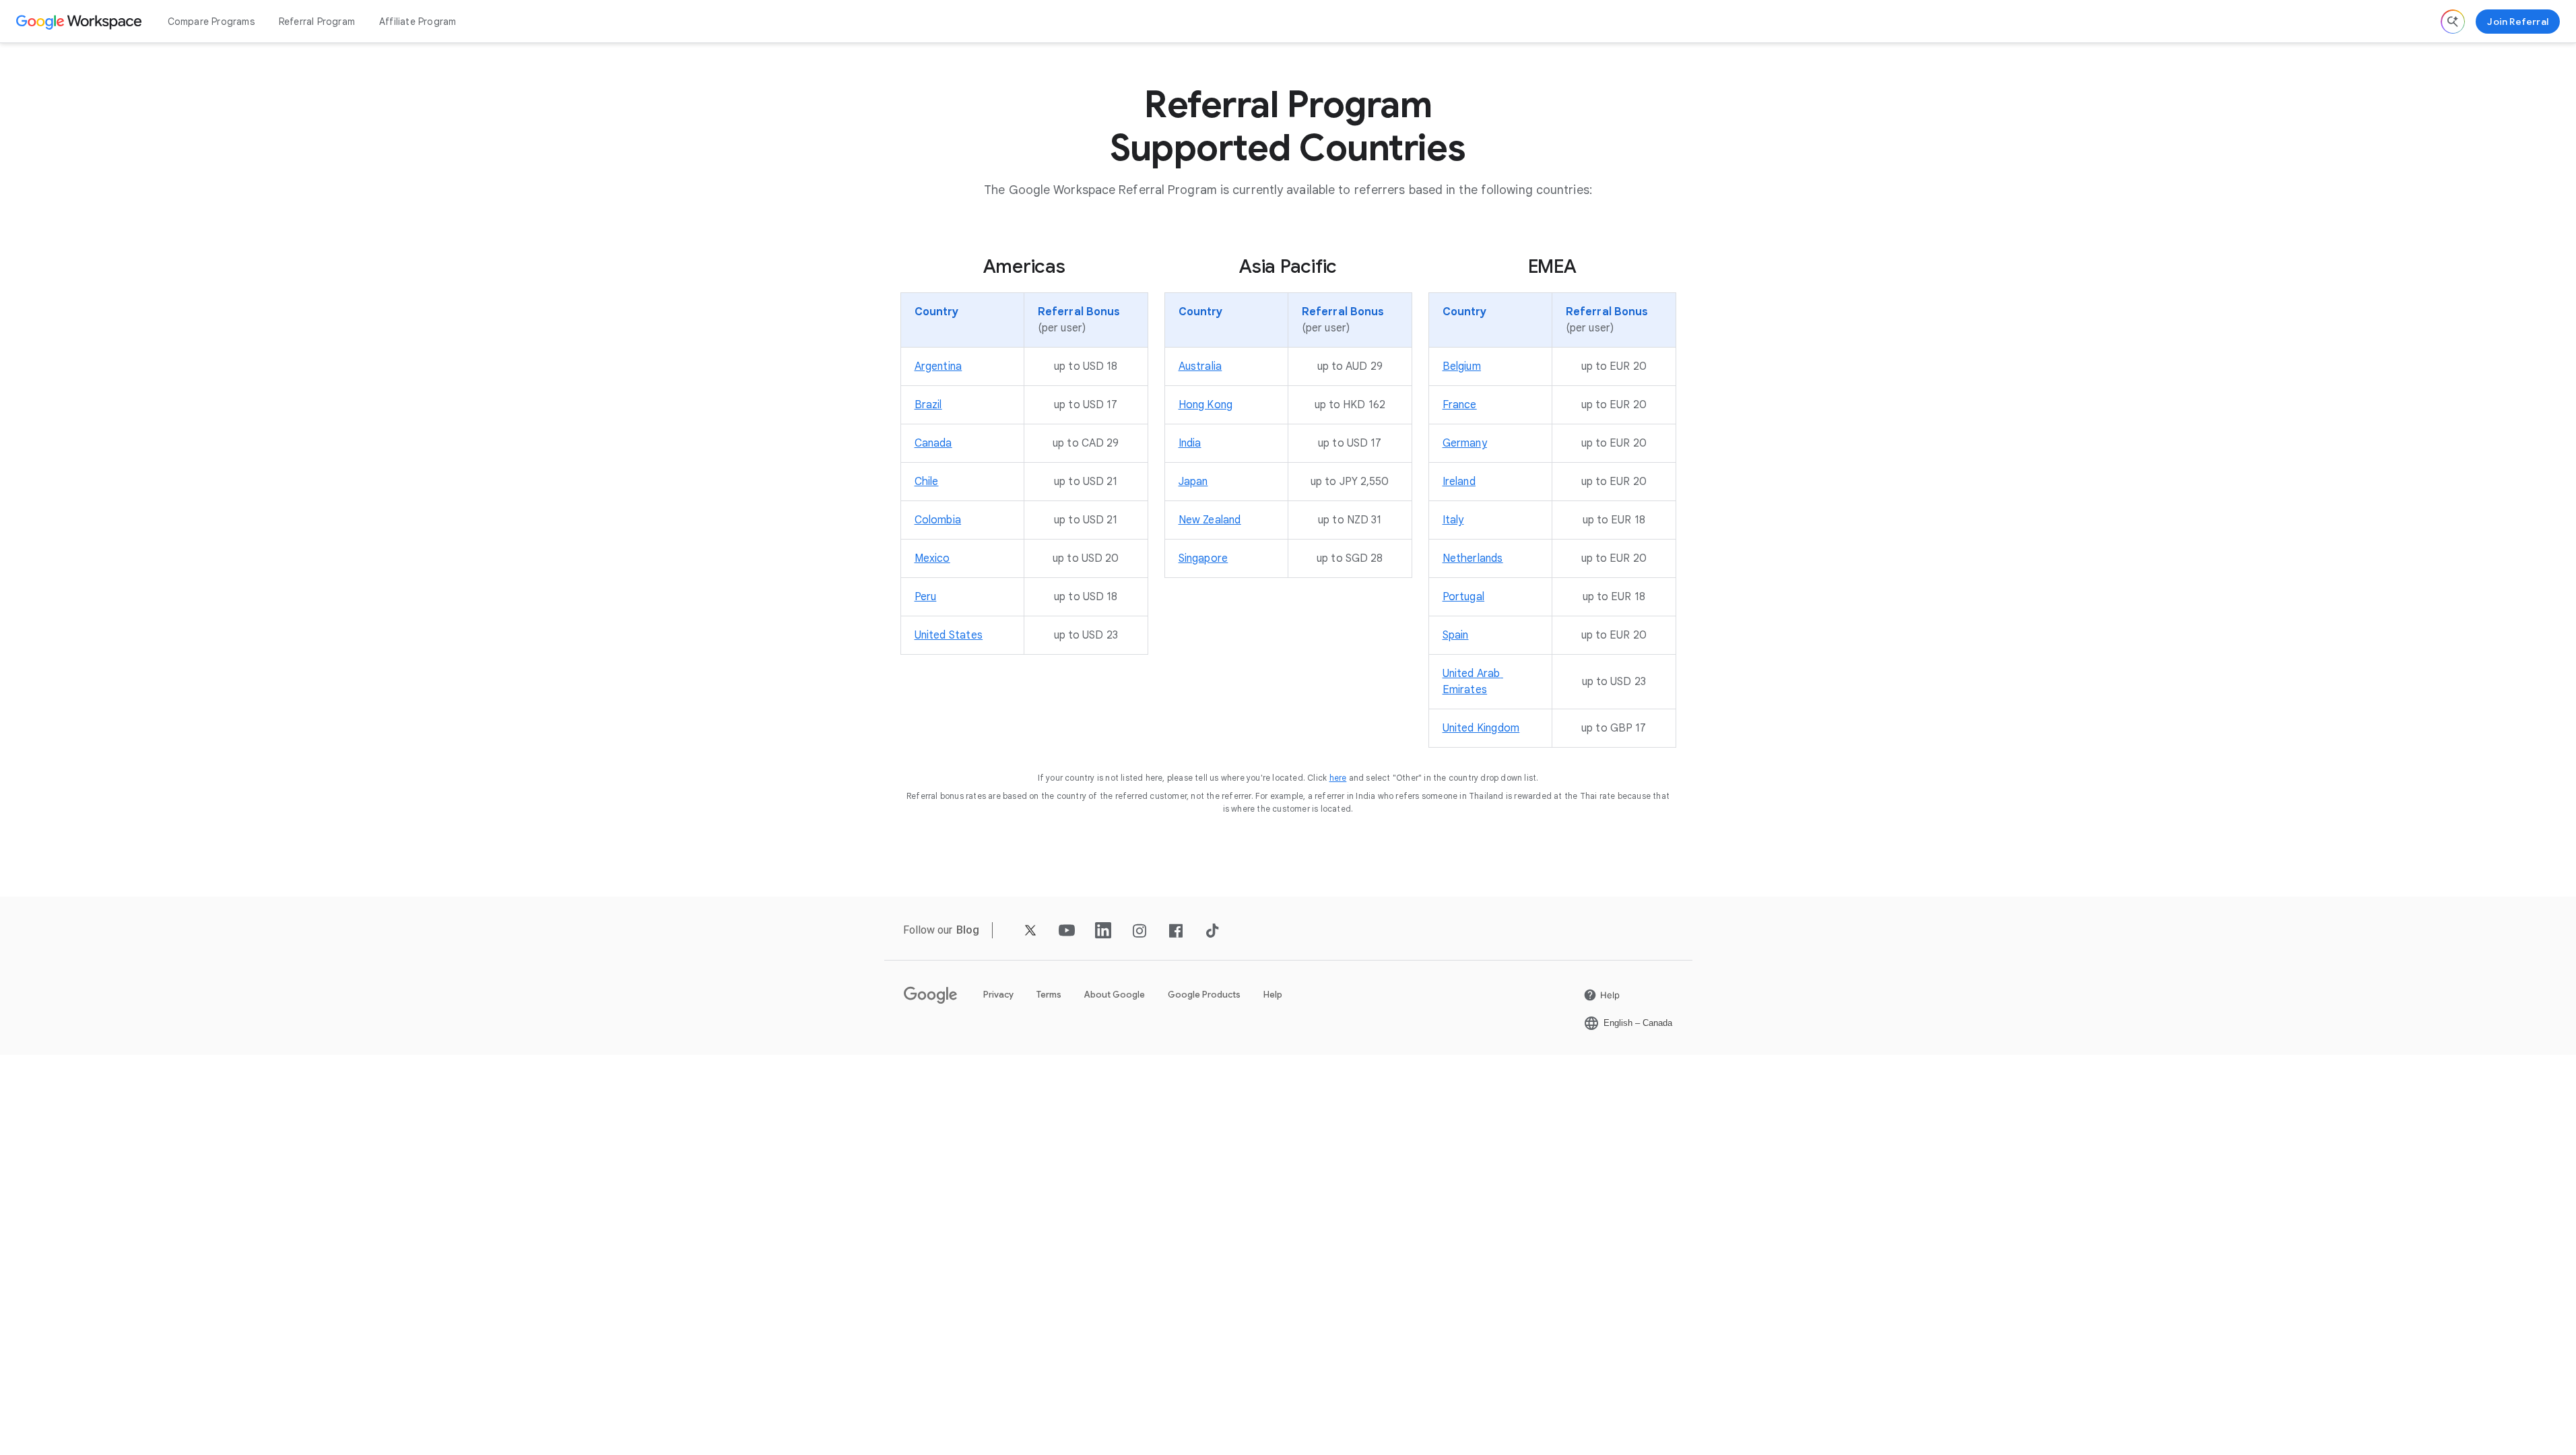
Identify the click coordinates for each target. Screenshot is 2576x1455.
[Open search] (2453, 22)
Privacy (998, 995)
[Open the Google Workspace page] (80, 22)
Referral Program (317, 22)
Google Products (1204, 995)
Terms (1049, 995)
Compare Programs (211, 22)
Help (1273, 995)
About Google (1115, 995)
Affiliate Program (418, 22)
